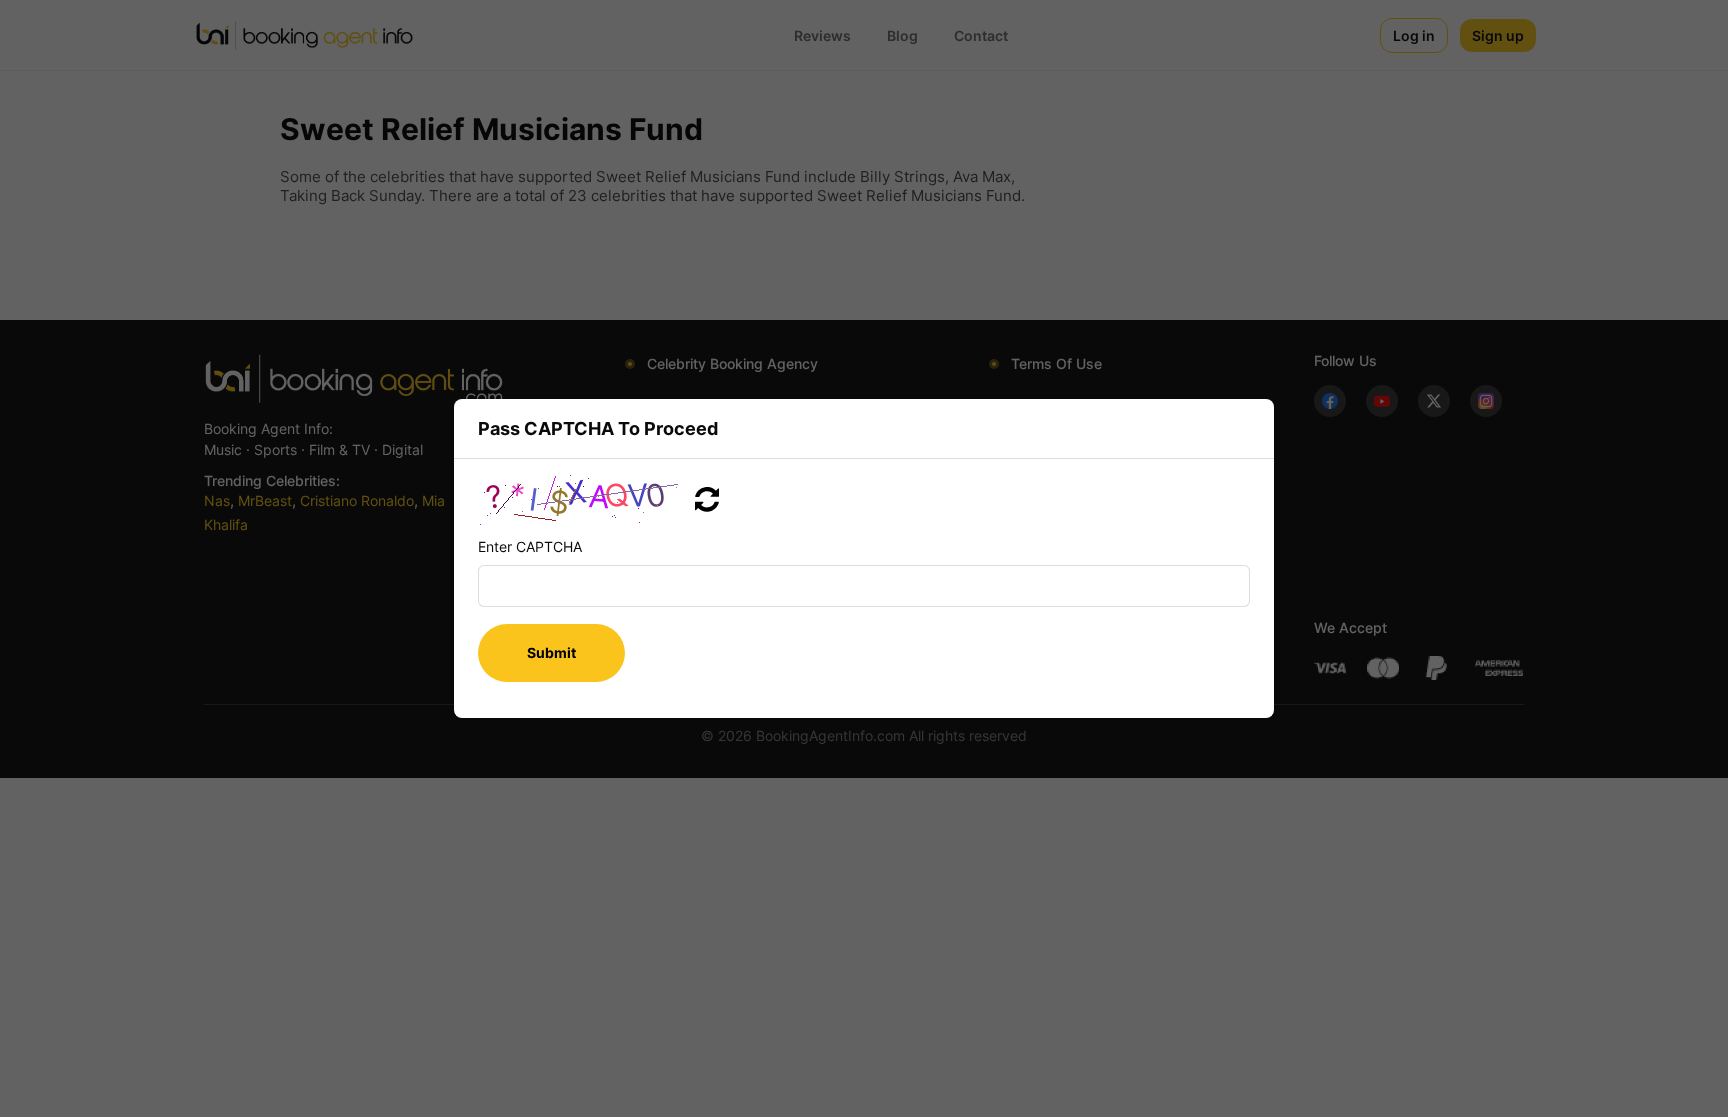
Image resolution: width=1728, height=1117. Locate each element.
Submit (551, 652)
